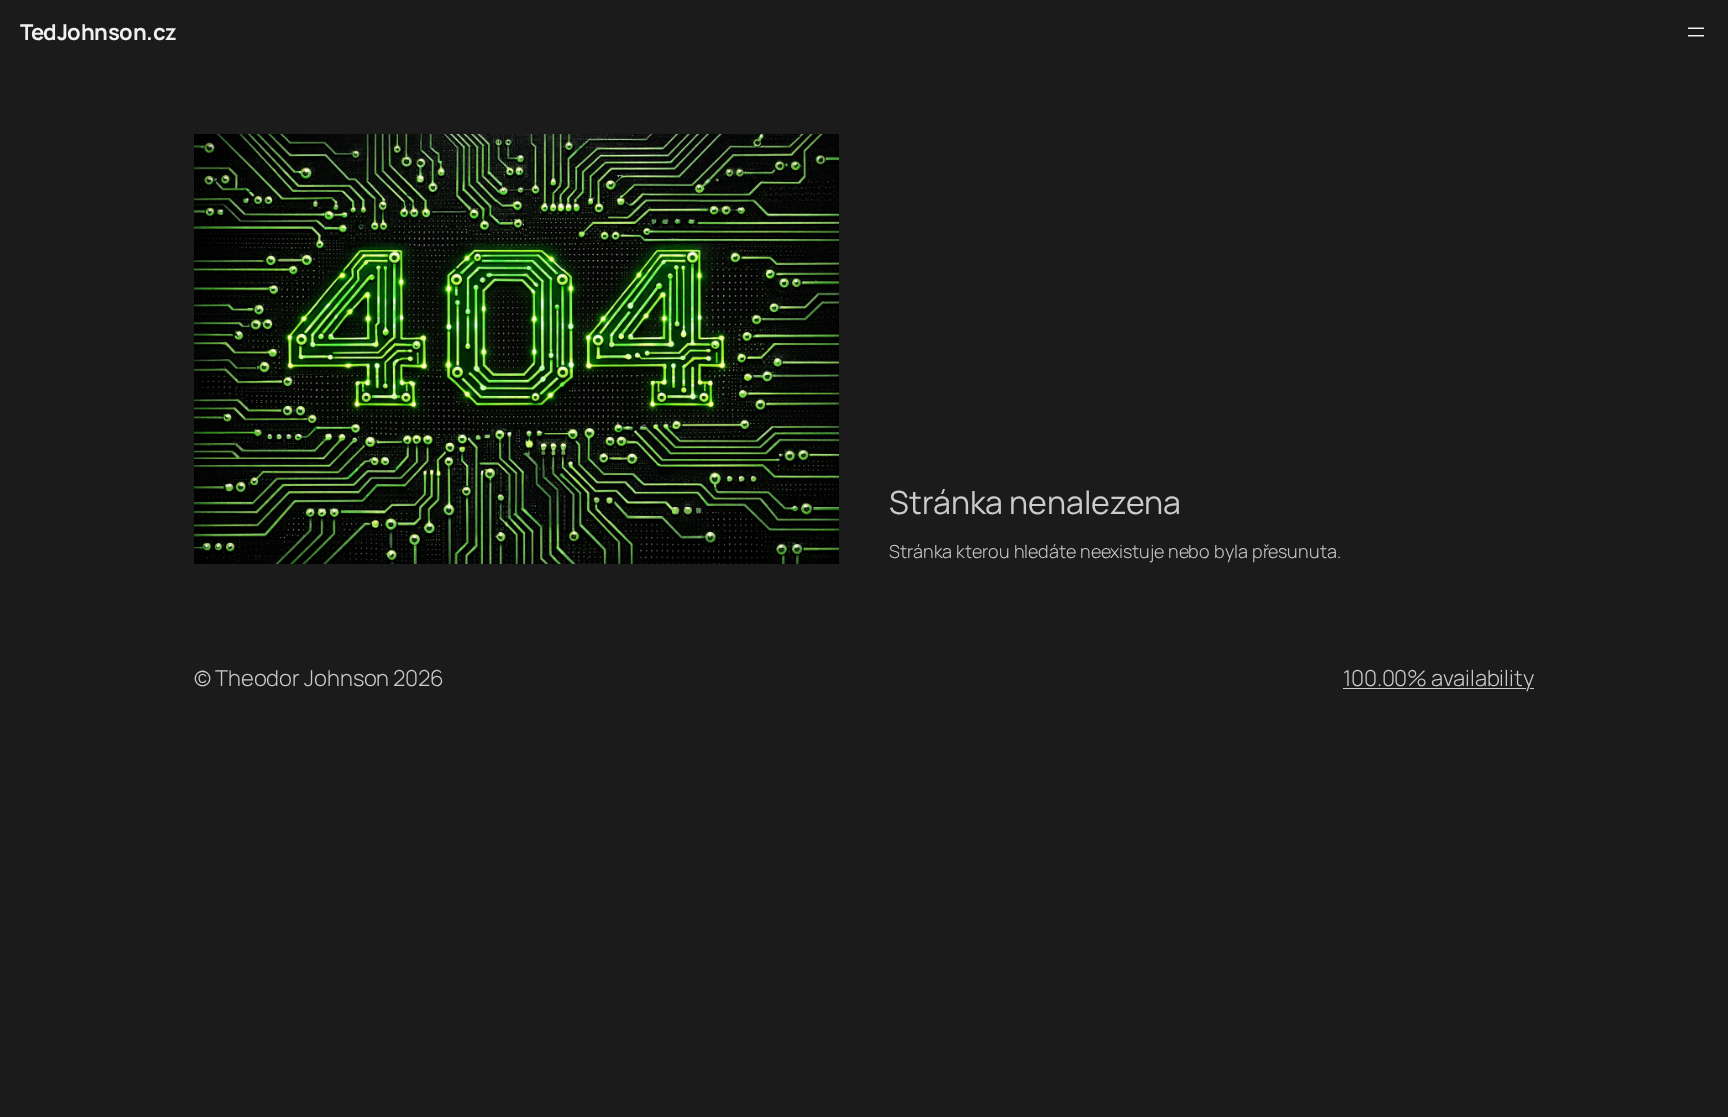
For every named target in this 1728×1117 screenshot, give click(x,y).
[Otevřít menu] (1696, 32)
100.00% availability (1438, 678)
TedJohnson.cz (98, 32)
